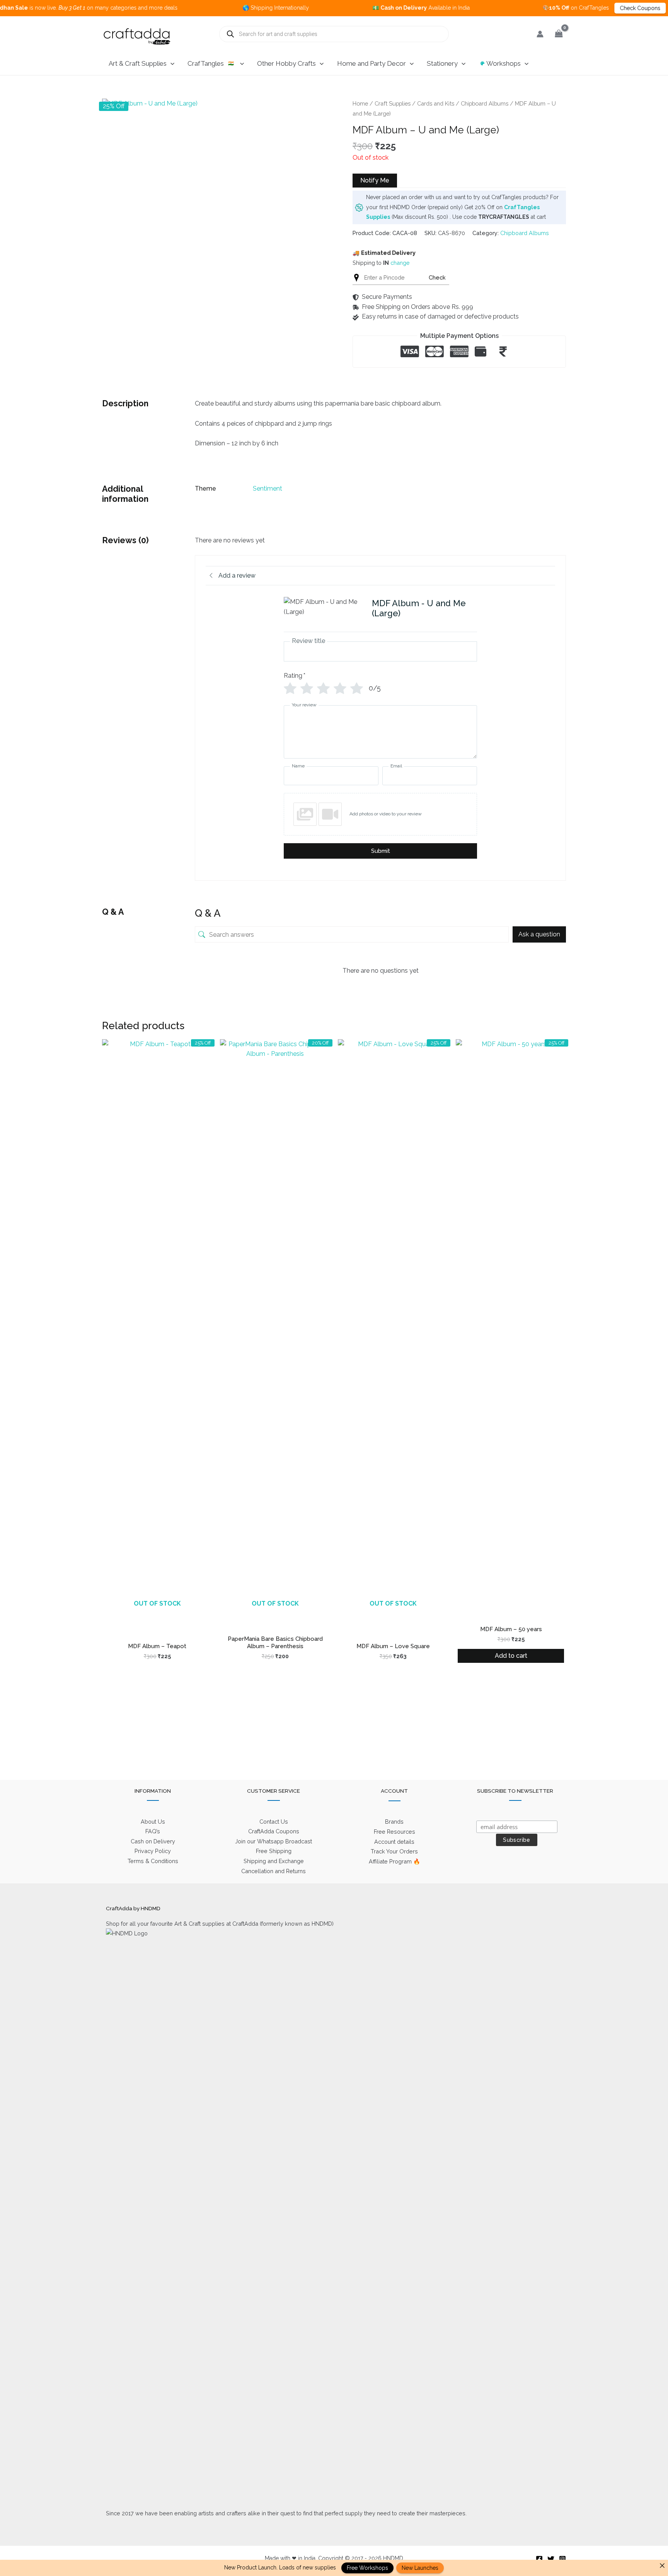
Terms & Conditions (153, 1861)
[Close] (662, 2566)
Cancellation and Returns (274, 1871)
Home (360, 103)
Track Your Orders (394, 1851)
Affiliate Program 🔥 (394, 1861)
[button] (170, 63)
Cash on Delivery (153, 1841)
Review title (308, 641)
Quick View (157, 1612)
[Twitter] (551, 2559)
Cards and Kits (436, 103)
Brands (394, 1822)
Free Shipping (274, 1851)
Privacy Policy (153, 1851)
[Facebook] (539, 2559)
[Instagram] (562, 2559)
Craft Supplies (393, 103)
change (400, 263)
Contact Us (274, 1822)
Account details (394, 1842)
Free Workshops (367, 2568)
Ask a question (539, 934)
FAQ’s (153, 1831)
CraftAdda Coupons (274, 1831)
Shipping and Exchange (274, 1861)
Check (437, 277)
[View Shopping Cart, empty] (559, 34)
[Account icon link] (540, 34)
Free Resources (394, 1832)
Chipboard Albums (485, 103)
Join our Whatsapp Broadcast (274, 1841)
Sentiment (268, 488)
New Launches (420, 2568)
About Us (153, 1822)
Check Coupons (586, 8)
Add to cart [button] (511, 1656)
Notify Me (375, 180)
